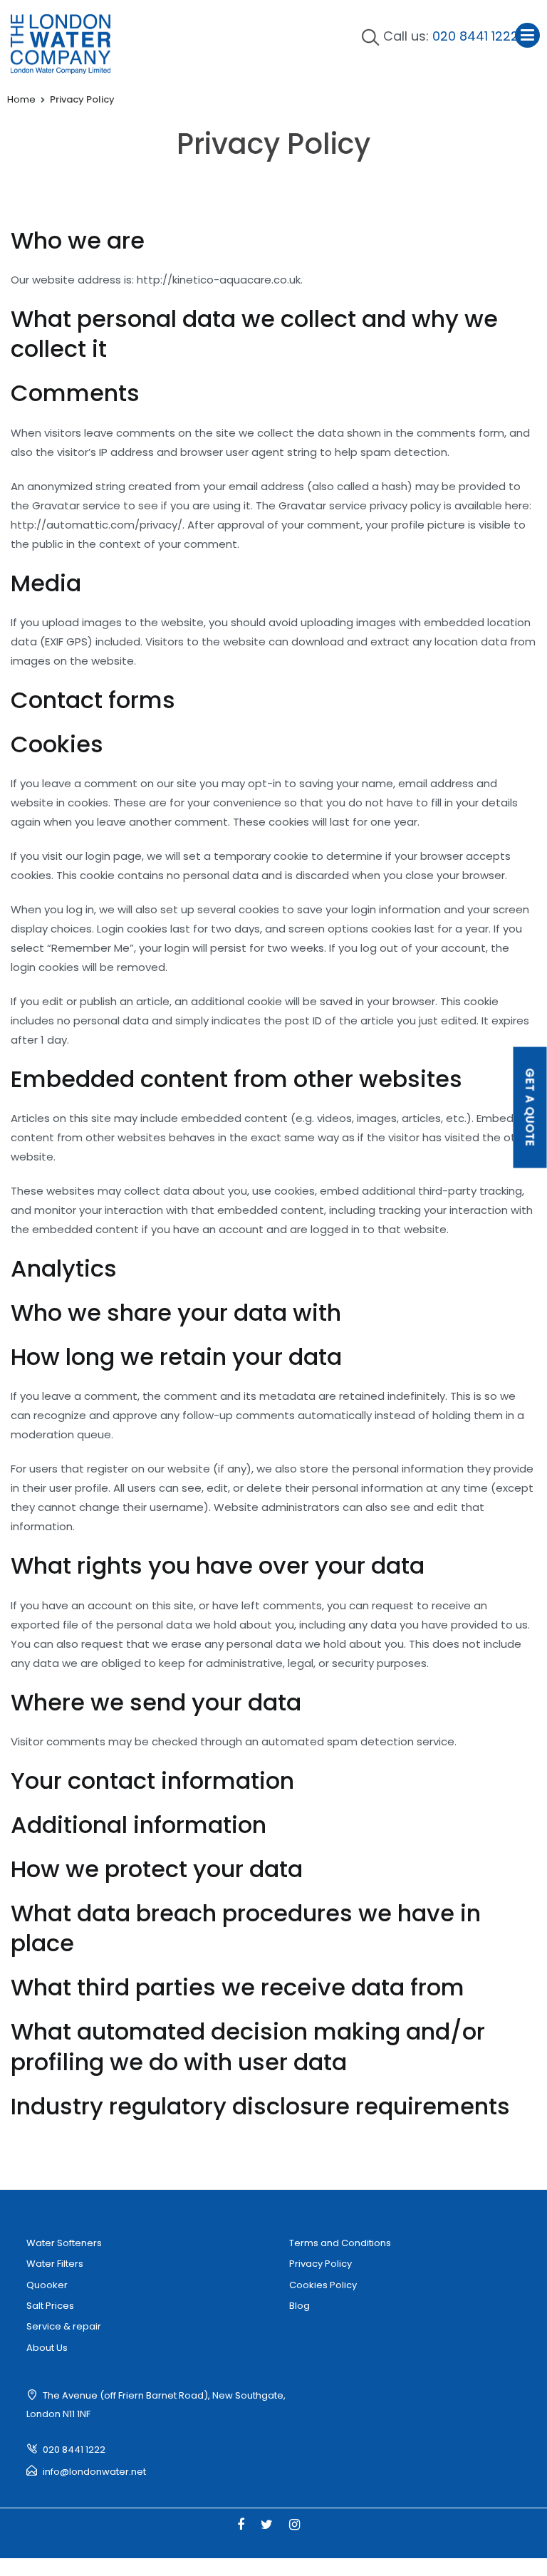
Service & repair (64, 2326)
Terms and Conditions (340, 2243)
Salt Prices (50, 2306)
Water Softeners (64, 2243)
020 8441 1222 (475, 36)
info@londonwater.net (94, 2472)
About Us (47, 2348)
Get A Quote (530, 1108)
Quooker (47, 2285)
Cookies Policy (323, 2285)
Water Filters (55, 2264)
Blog (299, 2306)
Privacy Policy (321, 2264)
